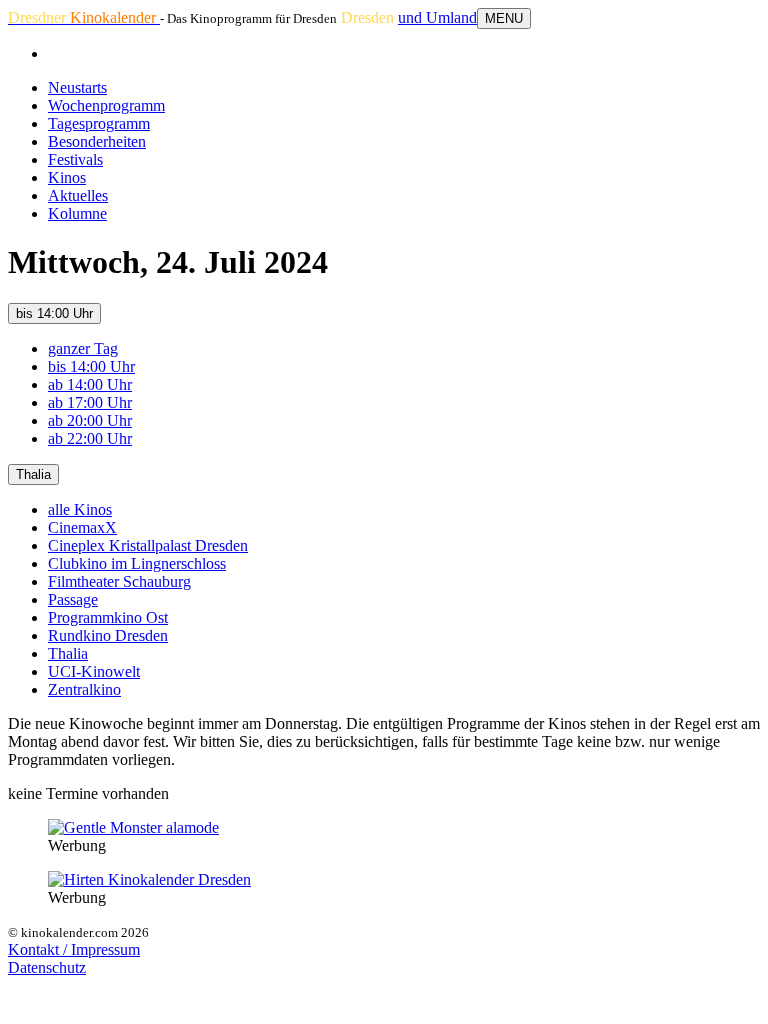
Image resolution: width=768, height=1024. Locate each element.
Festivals (75, 159)
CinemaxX (82, 527)
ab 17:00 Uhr (90, 402)
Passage (73, 599)
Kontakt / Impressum (74, 949)
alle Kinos (80, 509)
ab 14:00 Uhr (90, 384)
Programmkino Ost (108, 617)
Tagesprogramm (99, 123)
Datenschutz (47, 967)
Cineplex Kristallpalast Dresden (148, 545)
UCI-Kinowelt (94, 671)
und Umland (437, 17)
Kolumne (77, 213)
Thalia (33, 474)
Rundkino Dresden (108, 635)
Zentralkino (84, 689)
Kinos (67, 177)
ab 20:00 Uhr (90, 420)
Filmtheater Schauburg (119, 581)
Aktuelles (78, 195)
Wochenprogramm (106, 105)
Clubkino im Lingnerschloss (137, 563)
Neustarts (77, 87)
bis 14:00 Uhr (54, 313)
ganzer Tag (83, 348)
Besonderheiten (97, 141)
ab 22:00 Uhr (90, 438)
